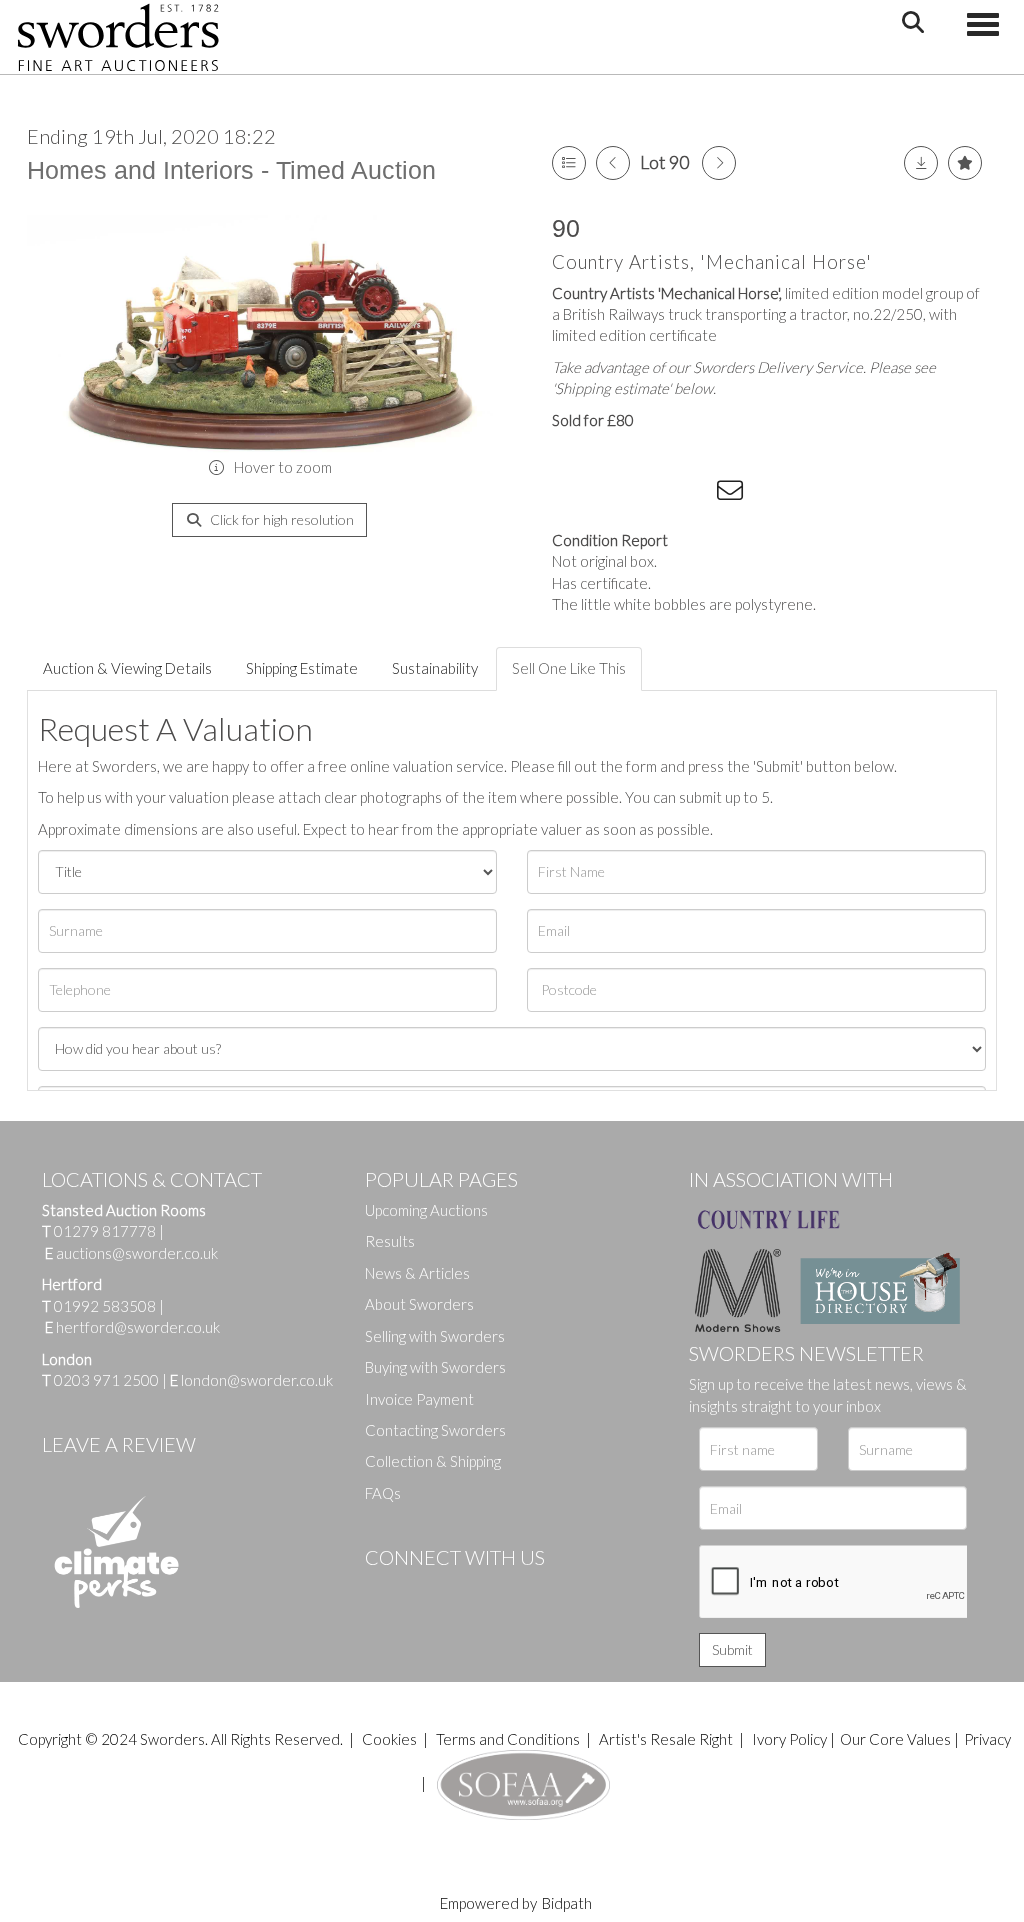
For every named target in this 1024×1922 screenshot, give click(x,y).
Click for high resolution (280, 519)
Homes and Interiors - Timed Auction (231, 170)
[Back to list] (569, 163)
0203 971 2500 (106, 1380)
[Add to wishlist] (965, 163)
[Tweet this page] (612, 494)
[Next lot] (719, 163)
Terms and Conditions (509, 1739)
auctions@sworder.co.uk (131, 1253)
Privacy (987, 1739)
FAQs (383, 1493)
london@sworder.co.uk (251, 1380)
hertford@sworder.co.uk (138, 1327)
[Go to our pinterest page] (465, 1591)
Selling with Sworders (435, 1336)
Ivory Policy (789, 1739)
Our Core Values (895, 1739)
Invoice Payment (419, 1399)
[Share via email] (733, 494)
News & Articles (417, 1273)
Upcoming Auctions (426, 1210)
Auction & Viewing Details (127, 668)
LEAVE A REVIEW (119, 1444)
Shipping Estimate (302, 668)
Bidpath (567, 1903)
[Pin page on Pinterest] (652, 494)
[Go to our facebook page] (384, 1591)
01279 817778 (105, 1231)
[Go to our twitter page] (425, 1591)
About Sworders (419, 1304)
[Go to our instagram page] (693, 494)
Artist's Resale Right (666, 1739)
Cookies (389, 1739)
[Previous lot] (613, 163)
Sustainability (435, 668)
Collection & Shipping (433, 1461)
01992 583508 (105, 1306)
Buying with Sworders (435, 1367)
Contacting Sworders (435, 1430)
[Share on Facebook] (571, 494)
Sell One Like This (569, 668)
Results (390, 1241)
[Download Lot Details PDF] (921, 163)
